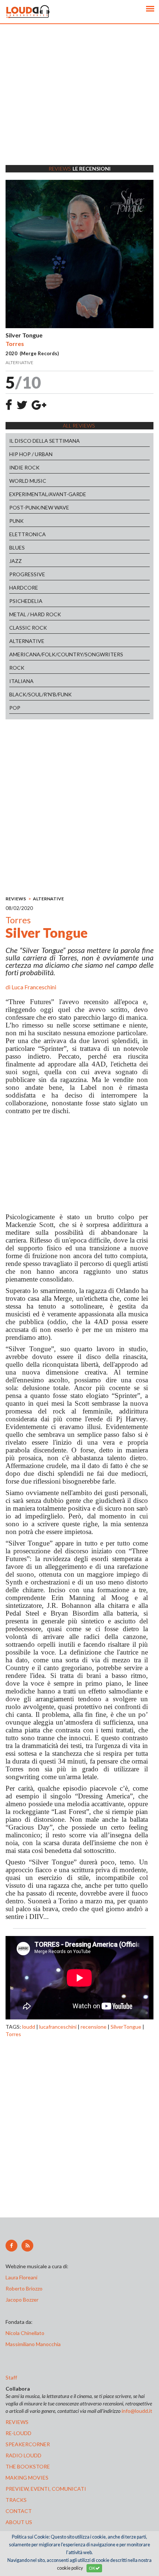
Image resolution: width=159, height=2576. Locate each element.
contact (19, 2511)
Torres (13, 2034)
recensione (94, 2027)
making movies (27, 2478)
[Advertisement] (79, 104)
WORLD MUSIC (28, 481)
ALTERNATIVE (27, 641)
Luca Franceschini (34, 987)
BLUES (17, 547)
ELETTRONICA (28, 534)
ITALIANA (21, 681)
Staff (11, 2377)
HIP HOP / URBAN (31, 454)
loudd (29, 2027)
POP (15, 708)
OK (92, 2568)
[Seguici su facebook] (11, 2246)
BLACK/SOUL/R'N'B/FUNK (40, 694)
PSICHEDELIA (26, 601)
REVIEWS (16, 899)
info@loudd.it (137, 2411)
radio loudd (23, 2455)
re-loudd (18, 2433)
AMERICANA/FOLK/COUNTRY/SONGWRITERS (66, 654)
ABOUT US (19, 2522)
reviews (17, 2422)
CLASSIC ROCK (28, 628)
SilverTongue (126, 2027)
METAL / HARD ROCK (35, 614)
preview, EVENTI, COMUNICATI (46, 2489)
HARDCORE (24, 588)
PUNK (16, 521)
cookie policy (70, 2568)
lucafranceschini (58, 2027)
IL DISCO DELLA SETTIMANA (45, 441)
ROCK (17, 668)
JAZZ (16, 561)
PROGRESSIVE (27, 574)
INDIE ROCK (24, 467)
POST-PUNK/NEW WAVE (39, 507)
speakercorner (28, 2444)
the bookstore (28, 2466)
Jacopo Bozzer (22, 2300)
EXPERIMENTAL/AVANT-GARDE (48, 494)
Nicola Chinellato (25, 2333)
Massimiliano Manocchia (33, 2344)
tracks (16, 2500)
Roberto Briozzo (24, 2288)
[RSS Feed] (27, 2246)
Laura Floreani (23, 2277)
